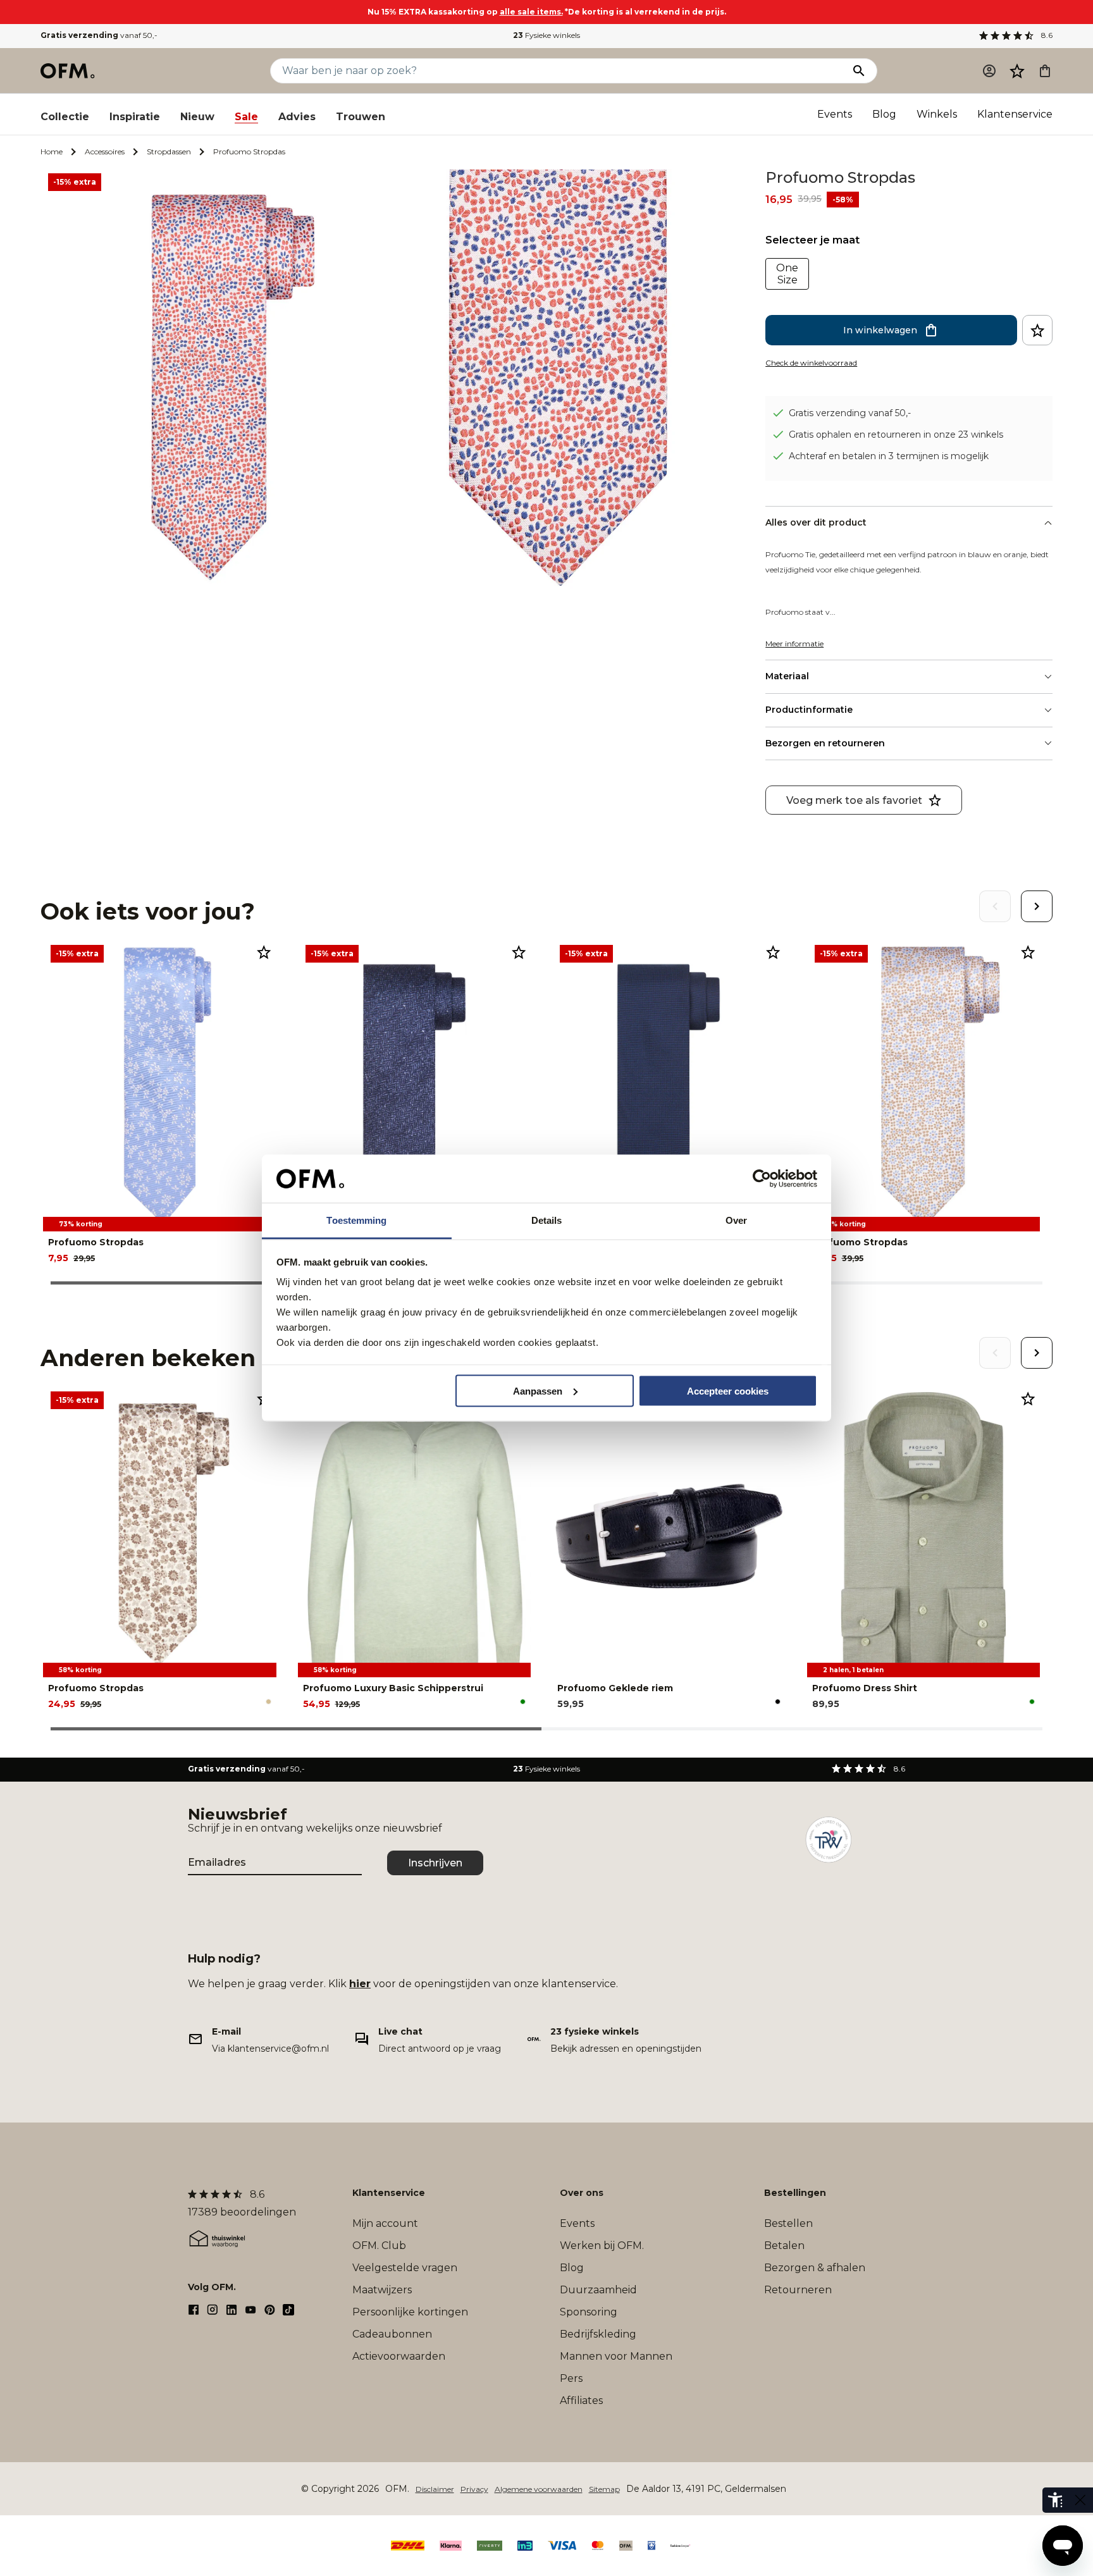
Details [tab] (547, 1220)
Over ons (582, 2193)
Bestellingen (795, 2193)
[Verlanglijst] (1017, 71)
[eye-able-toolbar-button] (1055, 2500)
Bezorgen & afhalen (815, 2268)
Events (835, 114)
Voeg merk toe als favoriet (854, 800)
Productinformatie (809, 710)
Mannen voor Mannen (616, 2356)
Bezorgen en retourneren (825, 743)
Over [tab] (736, 1220)
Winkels (937, 114)
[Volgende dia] (1037, 906)
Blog (884, 114)
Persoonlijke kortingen (410, 2312)
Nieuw (197, 117)
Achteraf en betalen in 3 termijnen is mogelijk (889, 456)
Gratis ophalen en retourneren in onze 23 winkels (896, 434)
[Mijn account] (989, 71)
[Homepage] (68, 71)
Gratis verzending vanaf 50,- (850, 413)
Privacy (474, 2489)
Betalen (784, 2246)
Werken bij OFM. (602, 2246)
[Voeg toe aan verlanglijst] (1037, 330)
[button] (1017, 71)
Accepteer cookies (728, 1390)
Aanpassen (538, 1390)
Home (52, 151)
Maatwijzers (382, 2290)
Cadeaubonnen (392, 2334)
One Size (787, 274)
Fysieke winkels (546, 35)
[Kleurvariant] (269, 1702)
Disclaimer (435, 2489)
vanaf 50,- (99, 35)
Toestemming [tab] (356, 1220)
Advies (297, 117)
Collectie (65, 117)
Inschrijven (435, 1863)
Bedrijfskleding (598, 2334)
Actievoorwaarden (399, 2356)
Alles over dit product (816, 522)
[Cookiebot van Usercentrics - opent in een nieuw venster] (762, 1179)
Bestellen (788, 2223)
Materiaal (787, 676)
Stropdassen (169, 151)
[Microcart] (1045, 71)
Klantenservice (1015, 114)
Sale (246, 117)
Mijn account (385, 2223)
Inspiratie (135, 117)
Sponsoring (589, 2312)
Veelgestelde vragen (405, 2268)
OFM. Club (379, 2246)
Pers (571, 2378)
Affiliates (581, 2400)
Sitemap (604, 2489)
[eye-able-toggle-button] (1080, 2500)
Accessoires (105, 151)
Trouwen (361, 117)
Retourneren (798, 2290)
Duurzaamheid (598, 2290)
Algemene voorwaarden (539, 2489)
